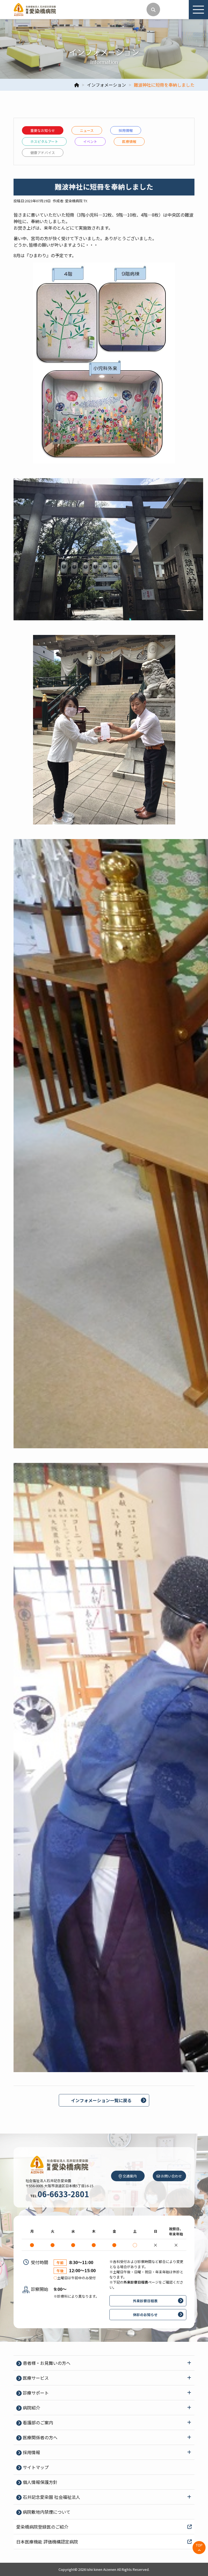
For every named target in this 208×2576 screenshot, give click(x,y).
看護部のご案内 (37, 2422)
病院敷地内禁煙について (46, 2512)
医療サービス (35, 2378)
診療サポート (35, 2393)
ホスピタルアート (44, 141)
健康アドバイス (43, 153)
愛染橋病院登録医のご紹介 (42, 2527)
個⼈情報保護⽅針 (40, 2482)
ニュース (87, 130)
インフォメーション (106, 85)
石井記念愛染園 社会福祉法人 (51, 2497)
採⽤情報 (126, 130)
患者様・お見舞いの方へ (46, 2363)
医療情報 (129, 141)
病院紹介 (31, 2408)
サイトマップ (35, 2467)
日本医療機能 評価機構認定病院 (47, 2542)
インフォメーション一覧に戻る (101, 2100)
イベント (90, 141)
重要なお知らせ (43, 130)
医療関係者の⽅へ (40, 2437)
